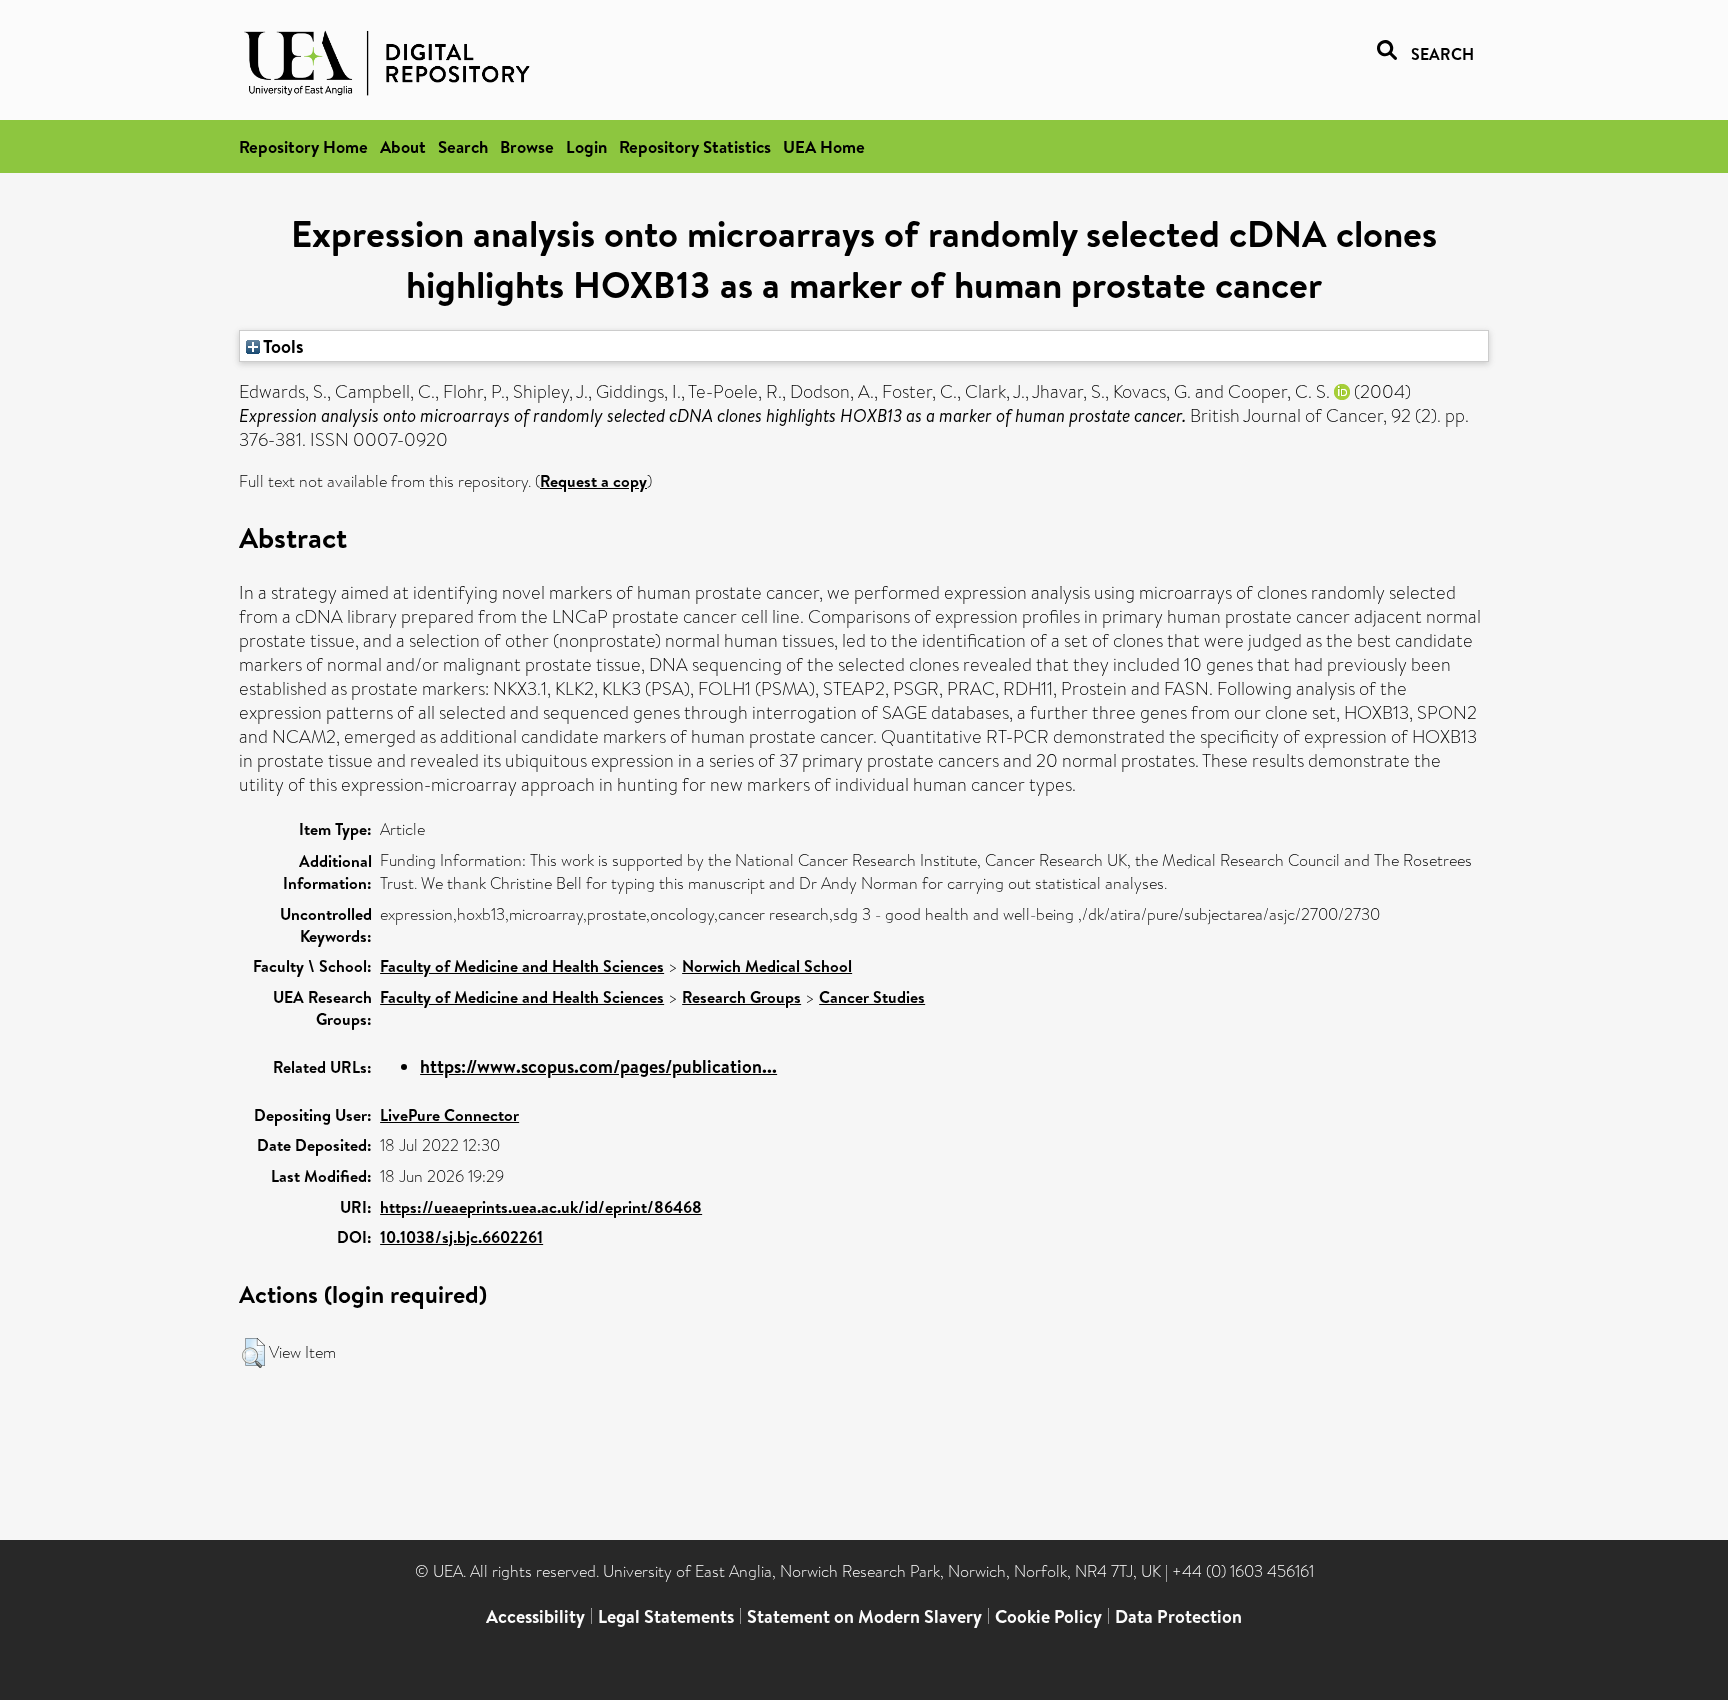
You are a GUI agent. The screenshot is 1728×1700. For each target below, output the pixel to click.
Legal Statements (666, 1616)
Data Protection (1178, 1616)
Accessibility (535, 1616)
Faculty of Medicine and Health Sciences (522, 966)
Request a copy (593, 481)
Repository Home (303, 146)
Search (463, 146)
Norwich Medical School (767, 966)
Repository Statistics (695, 146)
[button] (253, 1353)
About (403, 146)
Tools (282, 346)
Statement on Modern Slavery (864, 1616)
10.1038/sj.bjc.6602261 (461, 1237)
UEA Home (824, 146)
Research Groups (741, 997)
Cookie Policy (1048, 1616)
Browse (527, 146)
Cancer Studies (872, 997)
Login (586, 146)
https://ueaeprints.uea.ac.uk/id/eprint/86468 (541, 1207)
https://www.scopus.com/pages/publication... (598, 1066)
